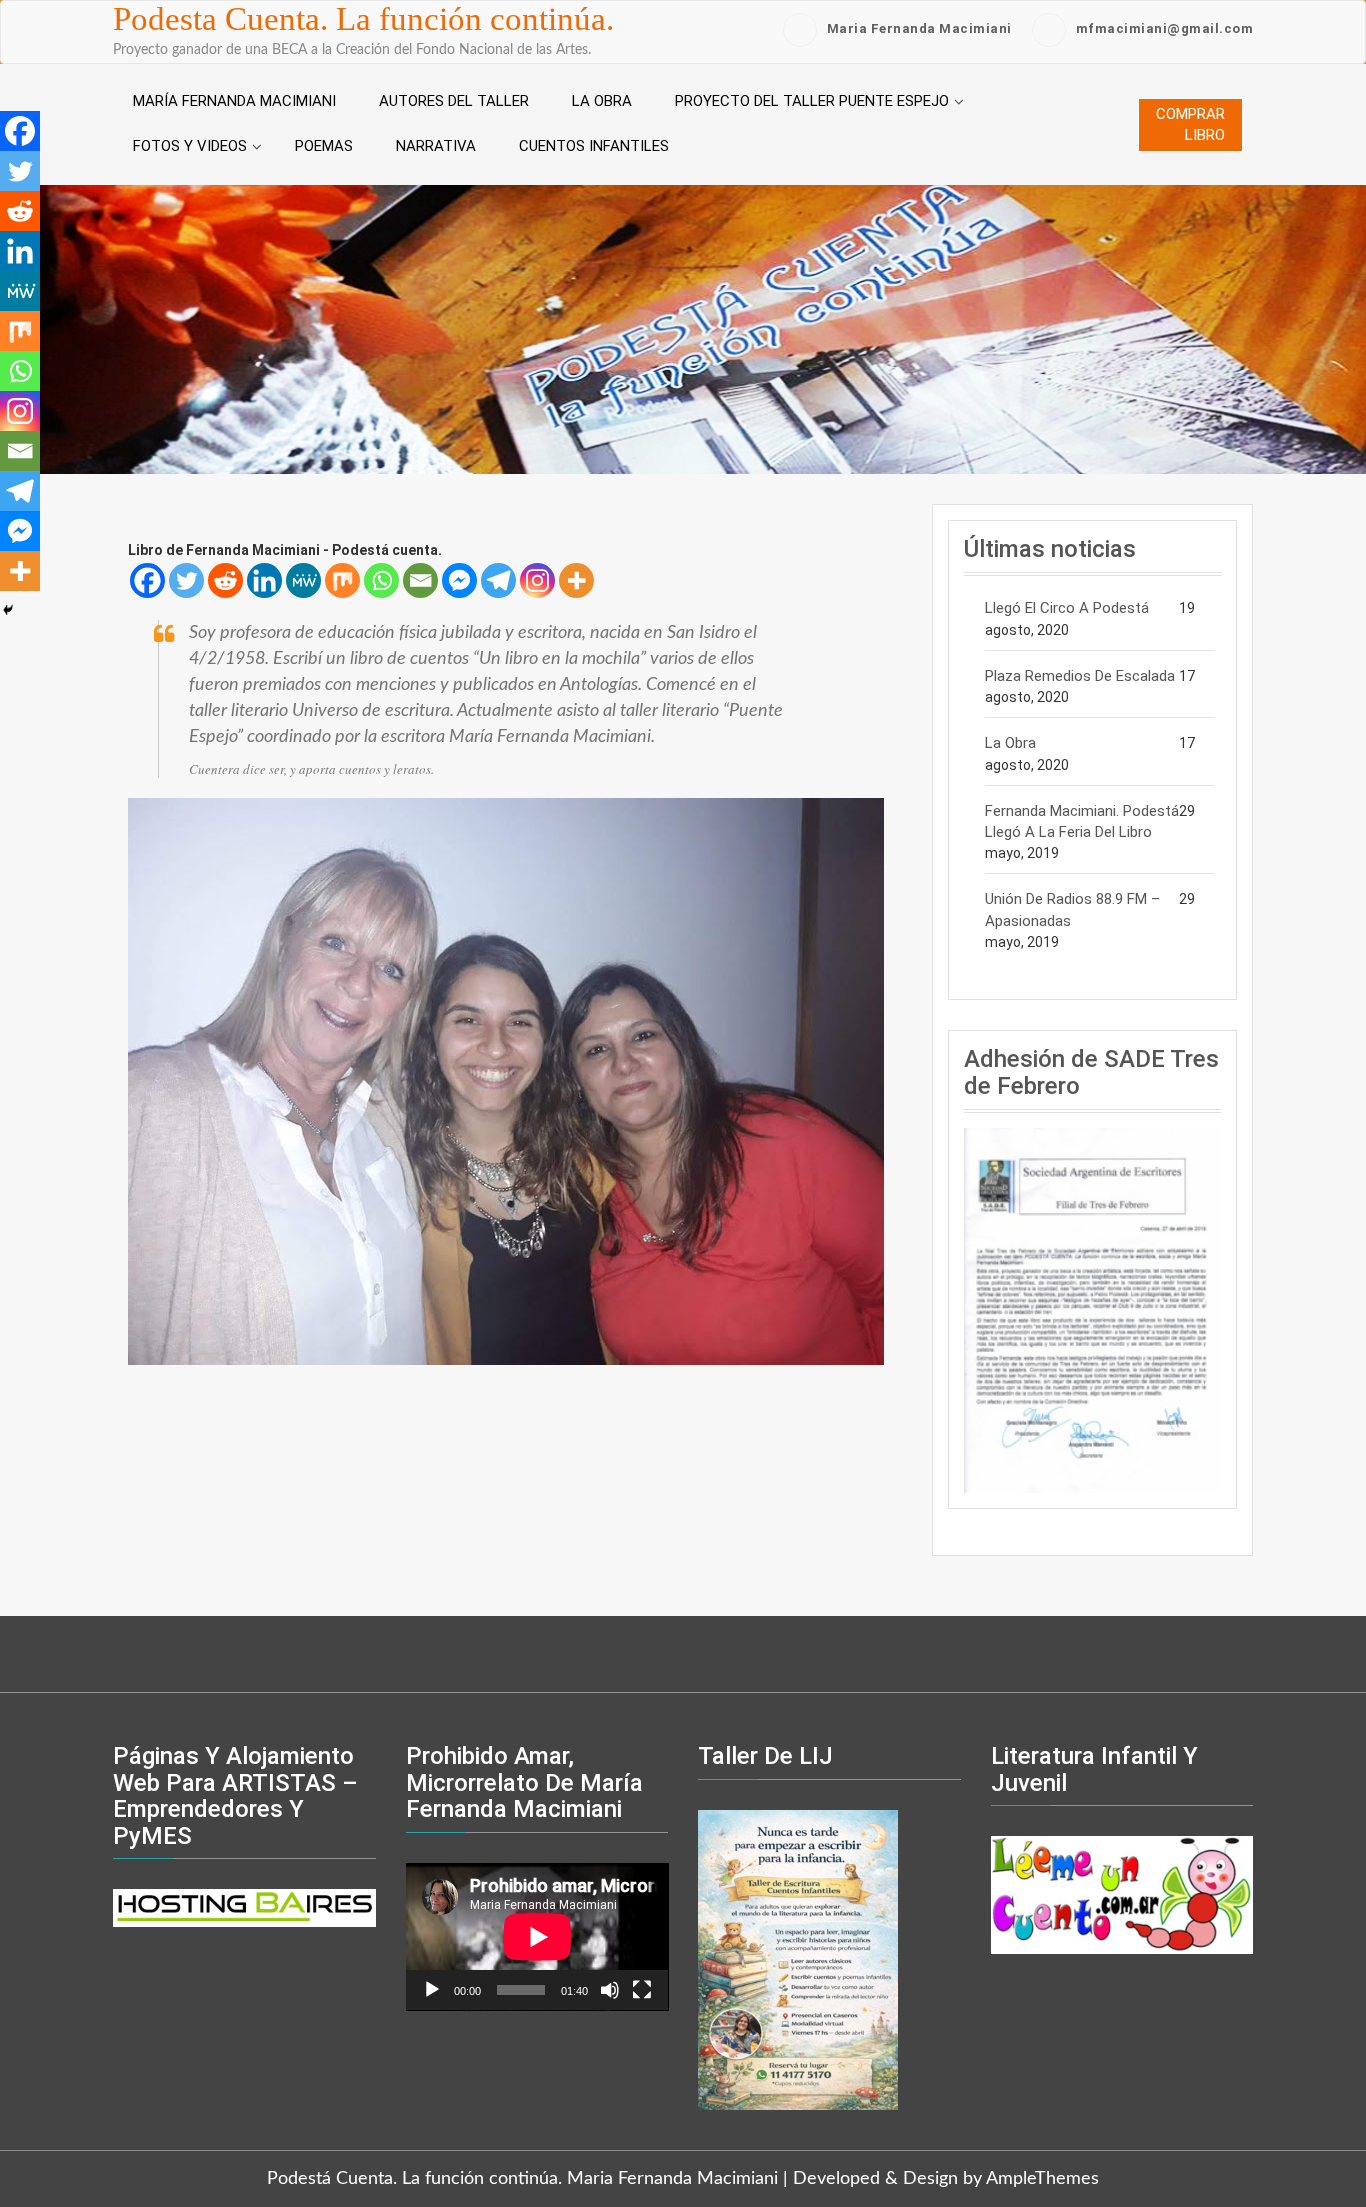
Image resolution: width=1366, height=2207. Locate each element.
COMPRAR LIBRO (1190, 124)
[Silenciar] (610, 1990)
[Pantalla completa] (642, 1990)
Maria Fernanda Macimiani (919, 28)
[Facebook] (147, 580)
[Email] (420, 580)
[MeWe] (303, 580)
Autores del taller (454, 101)
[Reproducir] (432, 1990)
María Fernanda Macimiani (234, 101)
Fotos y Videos (190, 146)
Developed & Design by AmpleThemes (946, 2179)
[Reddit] (225, 580)
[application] (537, 1937)
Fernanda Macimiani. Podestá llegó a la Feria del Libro (1082, 821)
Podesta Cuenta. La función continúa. (363, 19)
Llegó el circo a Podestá (1067, 608)
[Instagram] (537, 580)
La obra (602, 101)
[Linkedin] (264, 580)
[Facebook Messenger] (459, 580)
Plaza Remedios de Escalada (1080, 676)
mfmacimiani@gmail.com (1165, 28)
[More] (576, 580)
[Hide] (8, 610)
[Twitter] (186, 580)
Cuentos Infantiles (594, 146)
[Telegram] (498, 580)
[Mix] (342, 580)
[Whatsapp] (381, 580)
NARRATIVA (436, 146)
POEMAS (324, 146)
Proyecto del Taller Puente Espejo (812, 101)
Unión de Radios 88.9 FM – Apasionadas (1072, 909)
